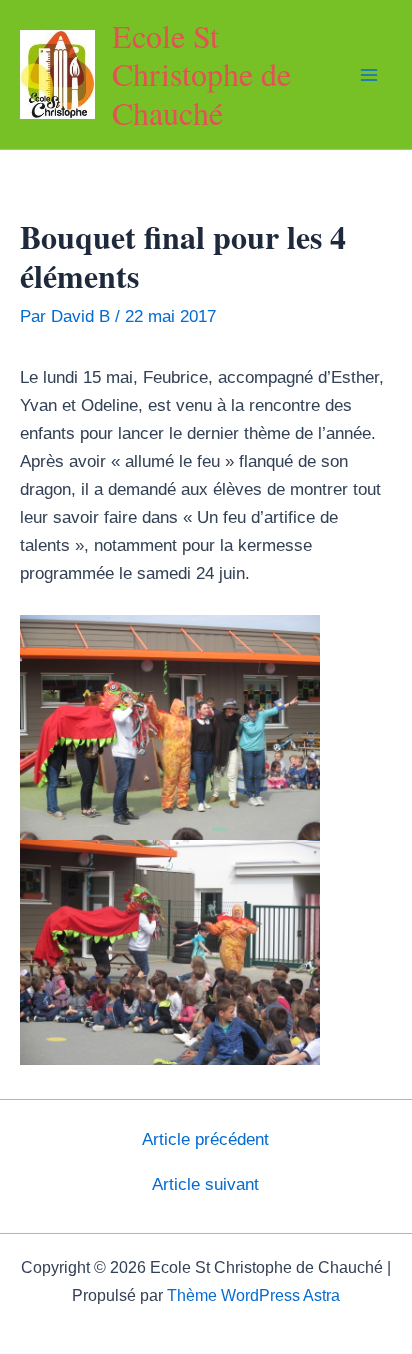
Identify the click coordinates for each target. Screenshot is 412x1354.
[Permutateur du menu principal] (370, 75)
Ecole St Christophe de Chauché (201, 74)
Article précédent (205, 1139)
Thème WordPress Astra (253, 1295)
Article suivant (205, 1184)
